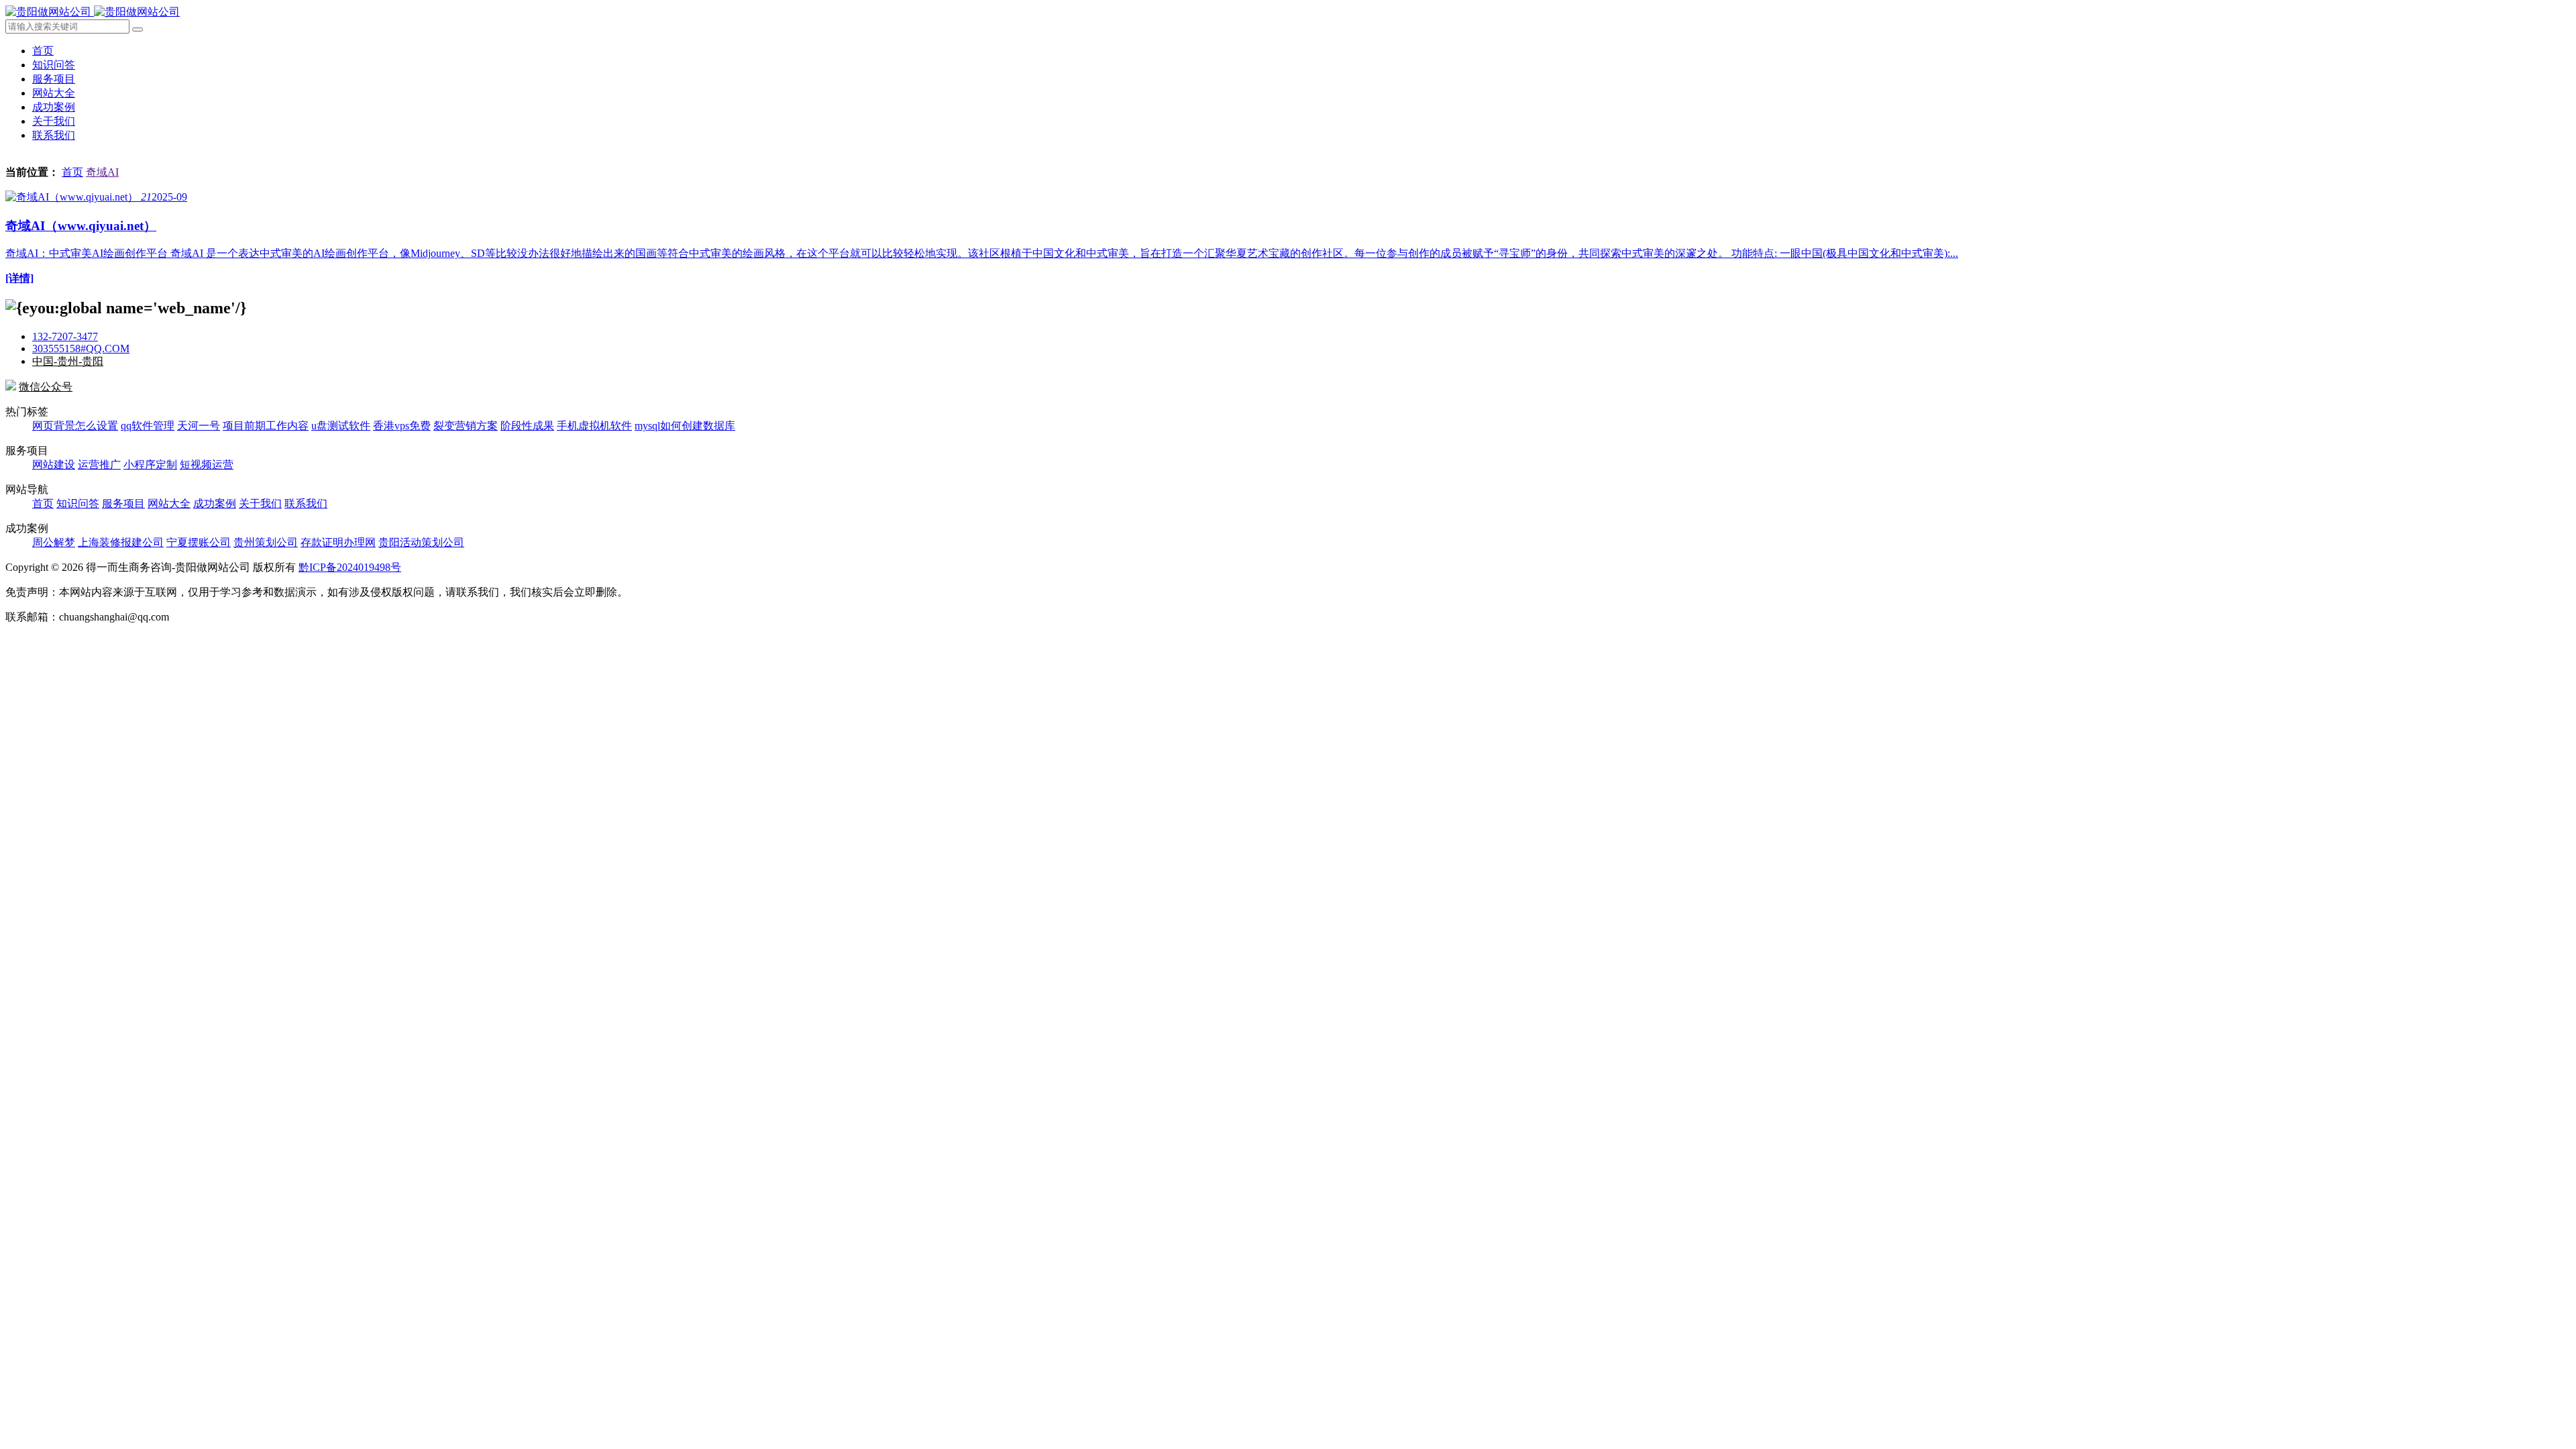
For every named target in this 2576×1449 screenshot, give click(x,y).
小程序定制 (150, 465)
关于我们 (54, 121)
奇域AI (102, 172)
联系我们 (54, 135)
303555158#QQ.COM (81, 348)
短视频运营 (207, 465)
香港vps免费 (402, 426)
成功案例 (54, 107)
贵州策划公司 (266, 542)
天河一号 (199, 426)
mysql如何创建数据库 (685, 426)
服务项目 (54, 79)
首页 (43, 51)
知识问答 (54, 65)
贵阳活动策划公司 (421, 542)
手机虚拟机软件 (594, 426)
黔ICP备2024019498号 (350, 567)
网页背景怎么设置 (75, 426)
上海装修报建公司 (121, 542)
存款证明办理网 (338, 542)
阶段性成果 (527, 426)
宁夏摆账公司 (199, 542)
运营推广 (99, 465)
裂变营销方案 (466, 426)
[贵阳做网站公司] (93, 12)
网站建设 (54, 465)
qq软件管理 (148, 426)
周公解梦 (54, 542)
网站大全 (54, 93)
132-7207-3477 (65, 336)
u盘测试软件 (341, 426)
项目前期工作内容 (266, 426)
